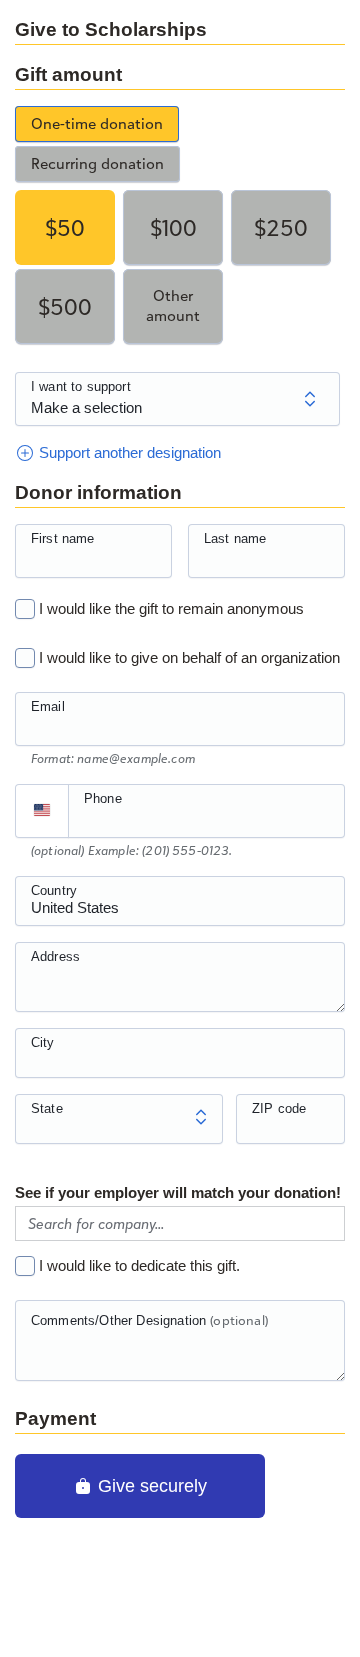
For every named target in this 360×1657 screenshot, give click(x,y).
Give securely (150, 1486)
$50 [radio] (65, 227)
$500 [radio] (65, 306)
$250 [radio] (281, 227)
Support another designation (128, 452)
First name (63, 538)
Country (54, 890)
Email (48, 706)
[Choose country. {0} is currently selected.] (42, 811)
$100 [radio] (173, 227)
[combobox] (180, 912)
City (43, 1042)
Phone (103, 798)
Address (55, 956)
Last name (235, 538)
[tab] (97, 124)
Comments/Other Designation (149, 1320)
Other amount (173, 305)
